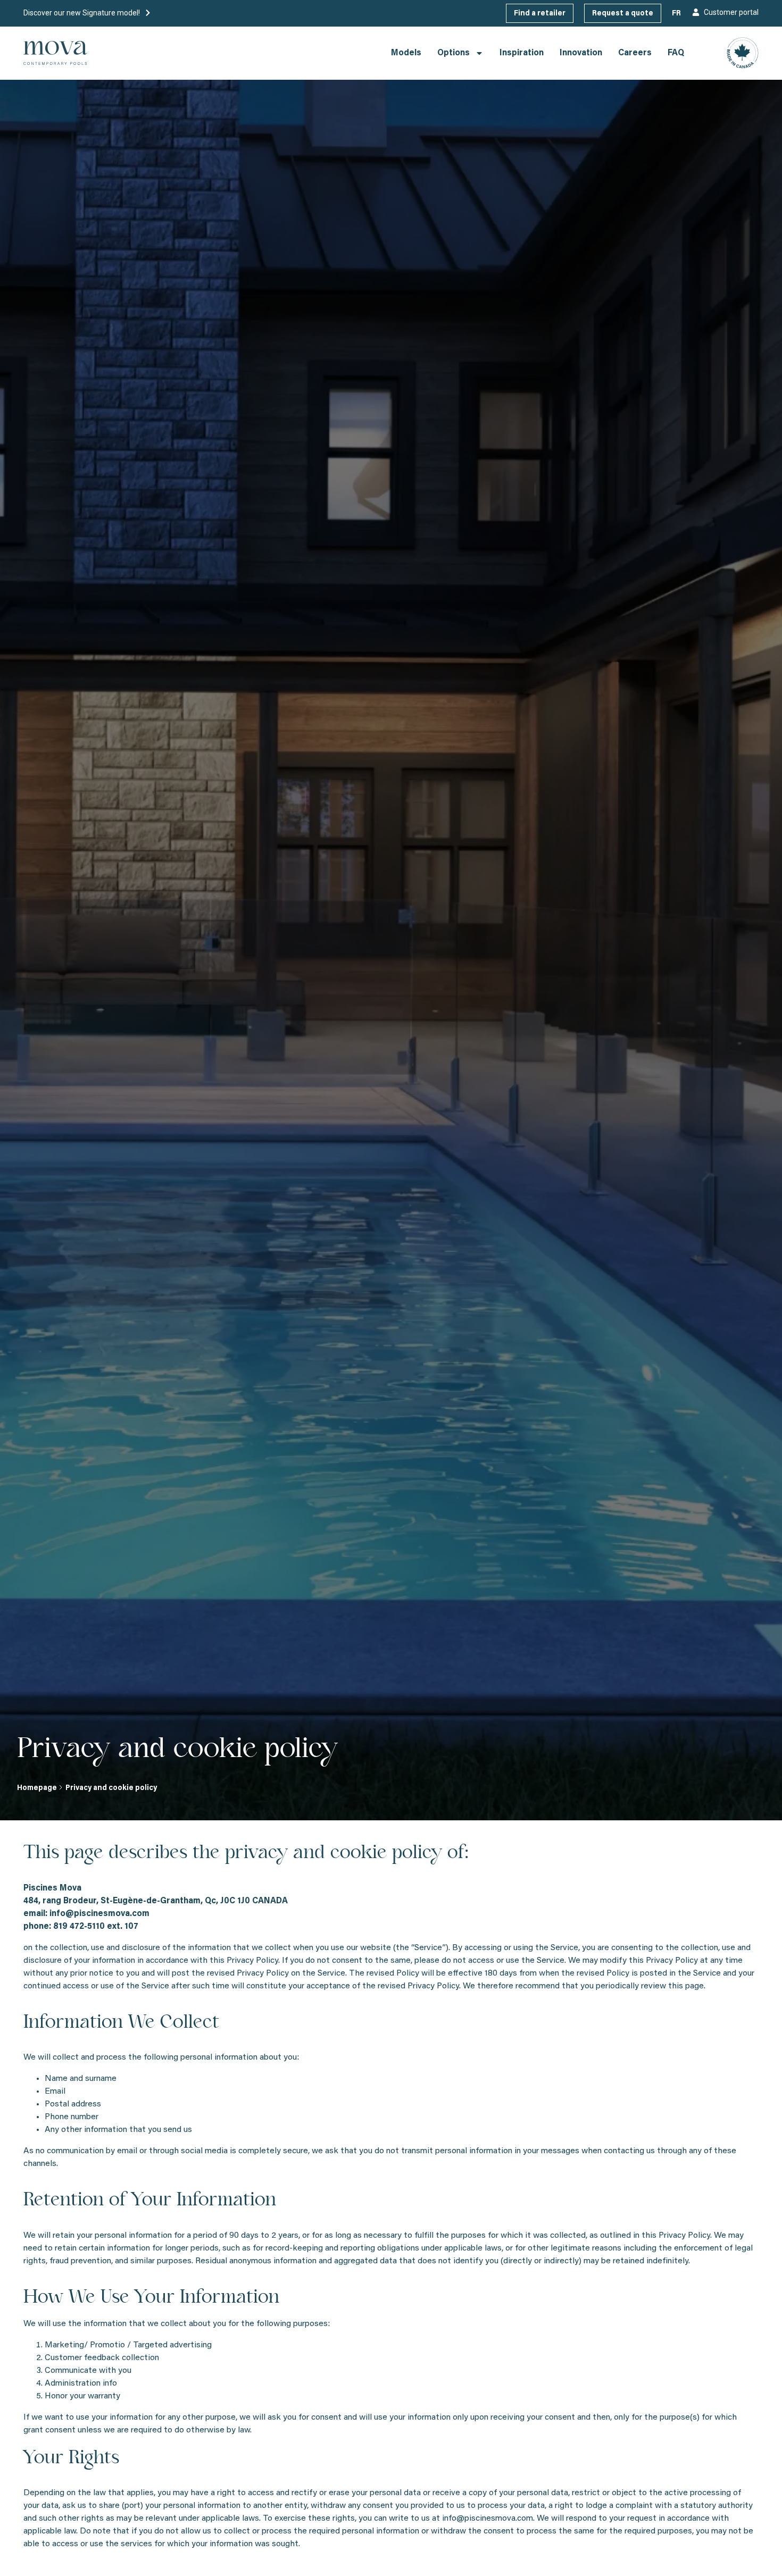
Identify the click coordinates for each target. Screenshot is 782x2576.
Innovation (581, 53)
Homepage (37, 1788)
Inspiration (522, 53)
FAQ (676, 53)
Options (454, 53)
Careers (635, 53)
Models (406, 53)
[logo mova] (55, 53)
